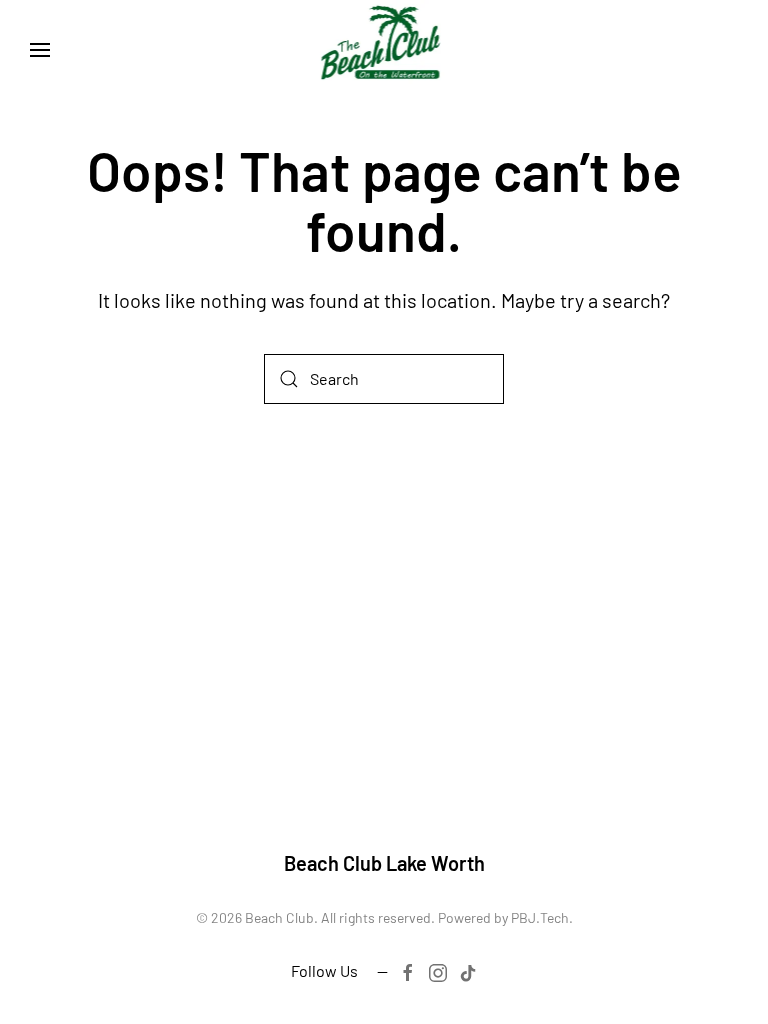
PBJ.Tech (540, 917)
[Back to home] (384, 50)
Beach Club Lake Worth (384, 863)
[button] (40, 50)
